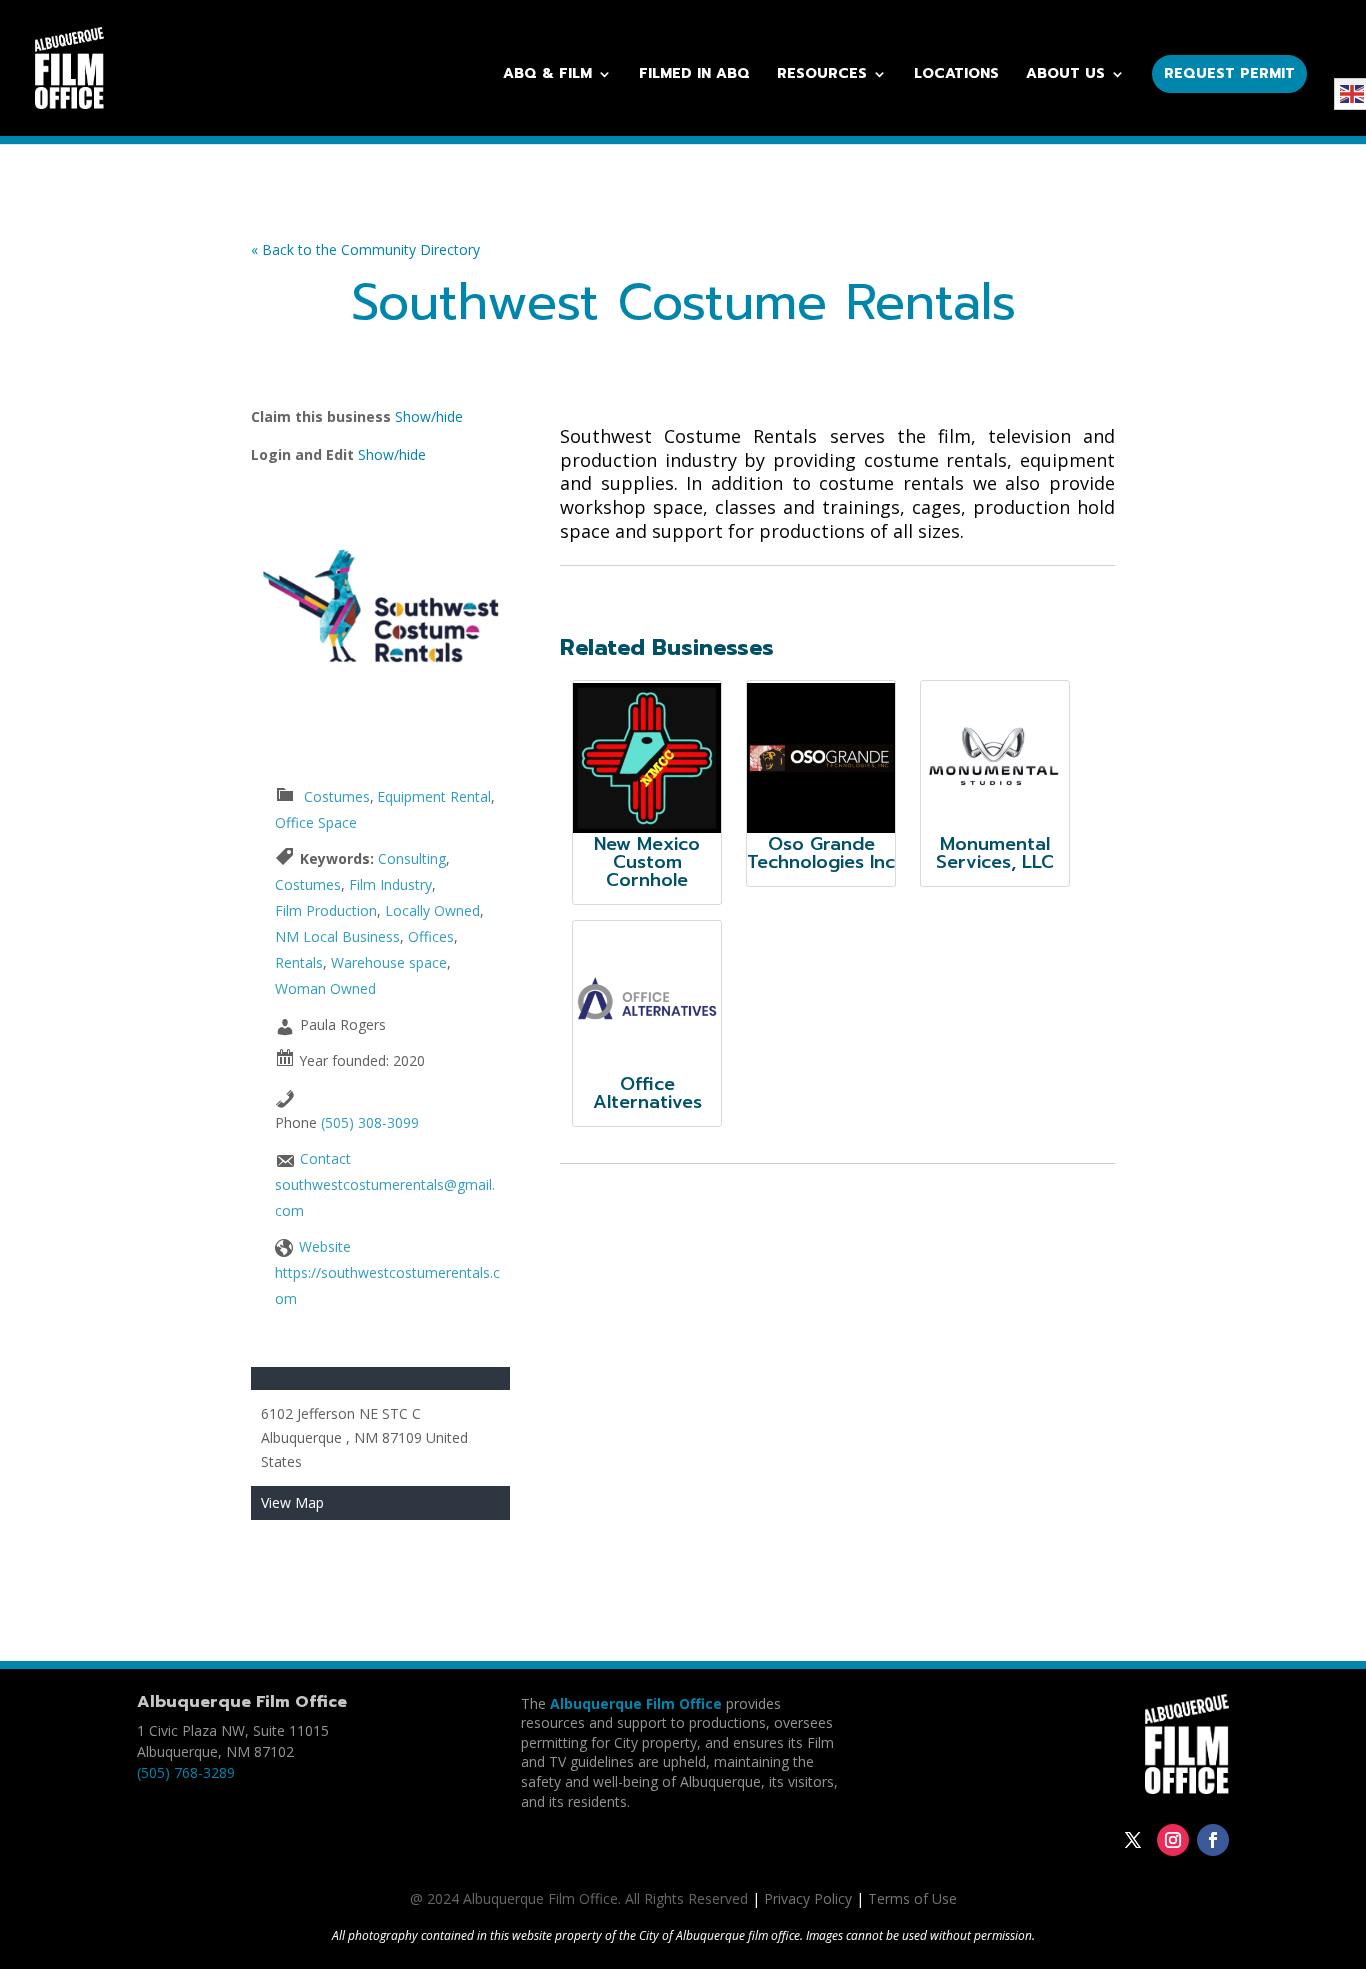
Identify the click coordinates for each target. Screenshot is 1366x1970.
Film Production (326, 910)
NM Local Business (337, 936)
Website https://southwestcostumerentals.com (387, 1272)
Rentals (299, 962)
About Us (1065, 75)
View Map (292, 1502)
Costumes (337, 796)
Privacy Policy (808, 1898)
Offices (431, 936)
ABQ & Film (547, 75)
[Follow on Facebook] (1213, 1840)
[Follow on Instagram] (1173, 1840)
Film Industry (390, 884)
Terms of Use (912, 1898)
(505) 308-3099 (370, 1122)
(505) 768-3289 (186, 1772)
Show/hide (429, 416)
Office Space (316, 822)
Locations (956, 75)
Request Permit (1229, 73)
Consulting (412, 858)
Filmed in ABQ (694, 75)
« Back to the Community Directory (365, 249)
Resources (822, 75)
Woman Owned (325, 988)
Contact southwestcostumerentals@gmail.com (385, 1184)
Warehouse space (389, 962)
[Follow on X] (1133, 1840)
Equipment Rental (434, 796)
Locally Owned (432, 910)
